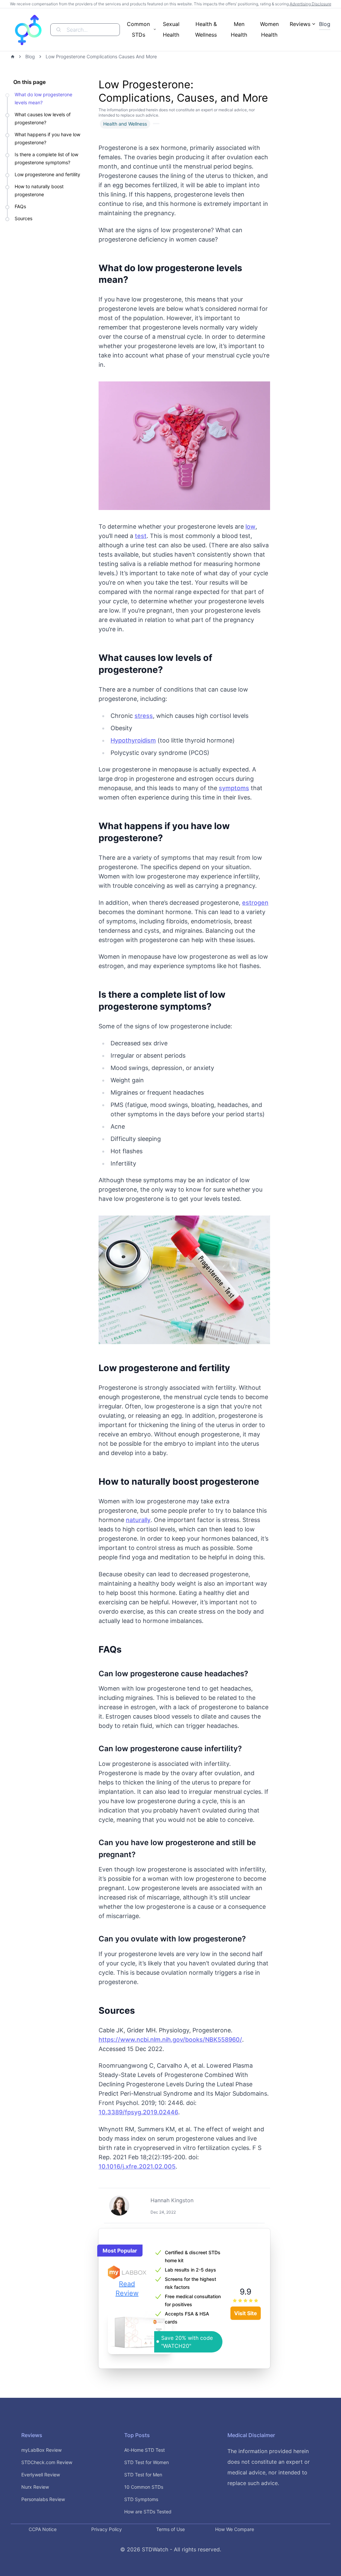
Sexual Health (171, 29)
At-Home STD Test (145, 2450)
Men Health (239, 29)
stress (144, 716)
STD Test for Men (143, 2475)
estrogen (255, 903)
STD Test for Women (147, 2462)
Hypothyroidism (133, 740)
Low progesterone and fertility (47, 174)
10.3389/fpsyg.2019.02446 (138, 2112)
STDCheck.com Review (47, 2462)
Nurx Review (35, 2487)
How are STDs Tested (148, 2512)
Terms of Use (170, 2529)
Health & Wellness (206, 29)
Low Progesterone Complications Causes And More (101, 56)
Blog (325, 24)
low (250, 526)
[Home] (13, 57)
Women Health (269, 29)
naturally (138, 1520)
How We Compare (235, 2529)
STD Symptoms (141, 2499)
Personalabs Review (43, 2499)
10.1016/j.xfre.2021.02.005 (137, 2166)
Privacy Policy (107, 2529)
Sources (23, 218)
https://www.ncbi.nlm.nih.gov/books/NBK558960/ (170, 2040)
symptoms (234, 788)
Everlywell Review (41, 2475)
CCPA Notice (43, 2529)
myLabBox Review (41, 2450)
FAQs (20, 206)
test (141, 536)
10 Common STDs (144, 2487)
